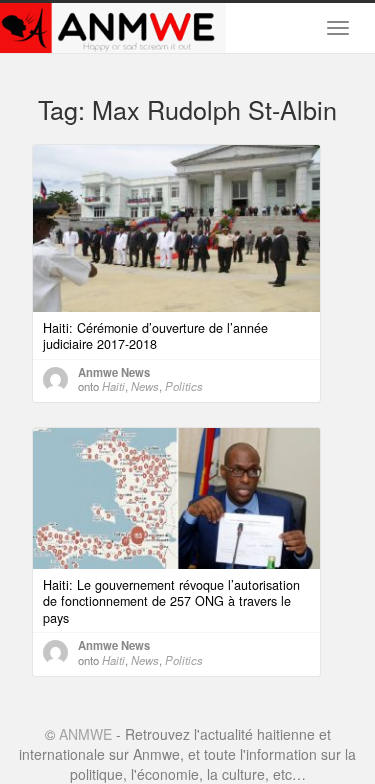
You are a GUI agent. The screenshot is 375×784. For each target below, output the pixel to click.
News (145, 386)
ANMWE (85, 734)
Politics (184, 386)
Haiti (113, 386)
